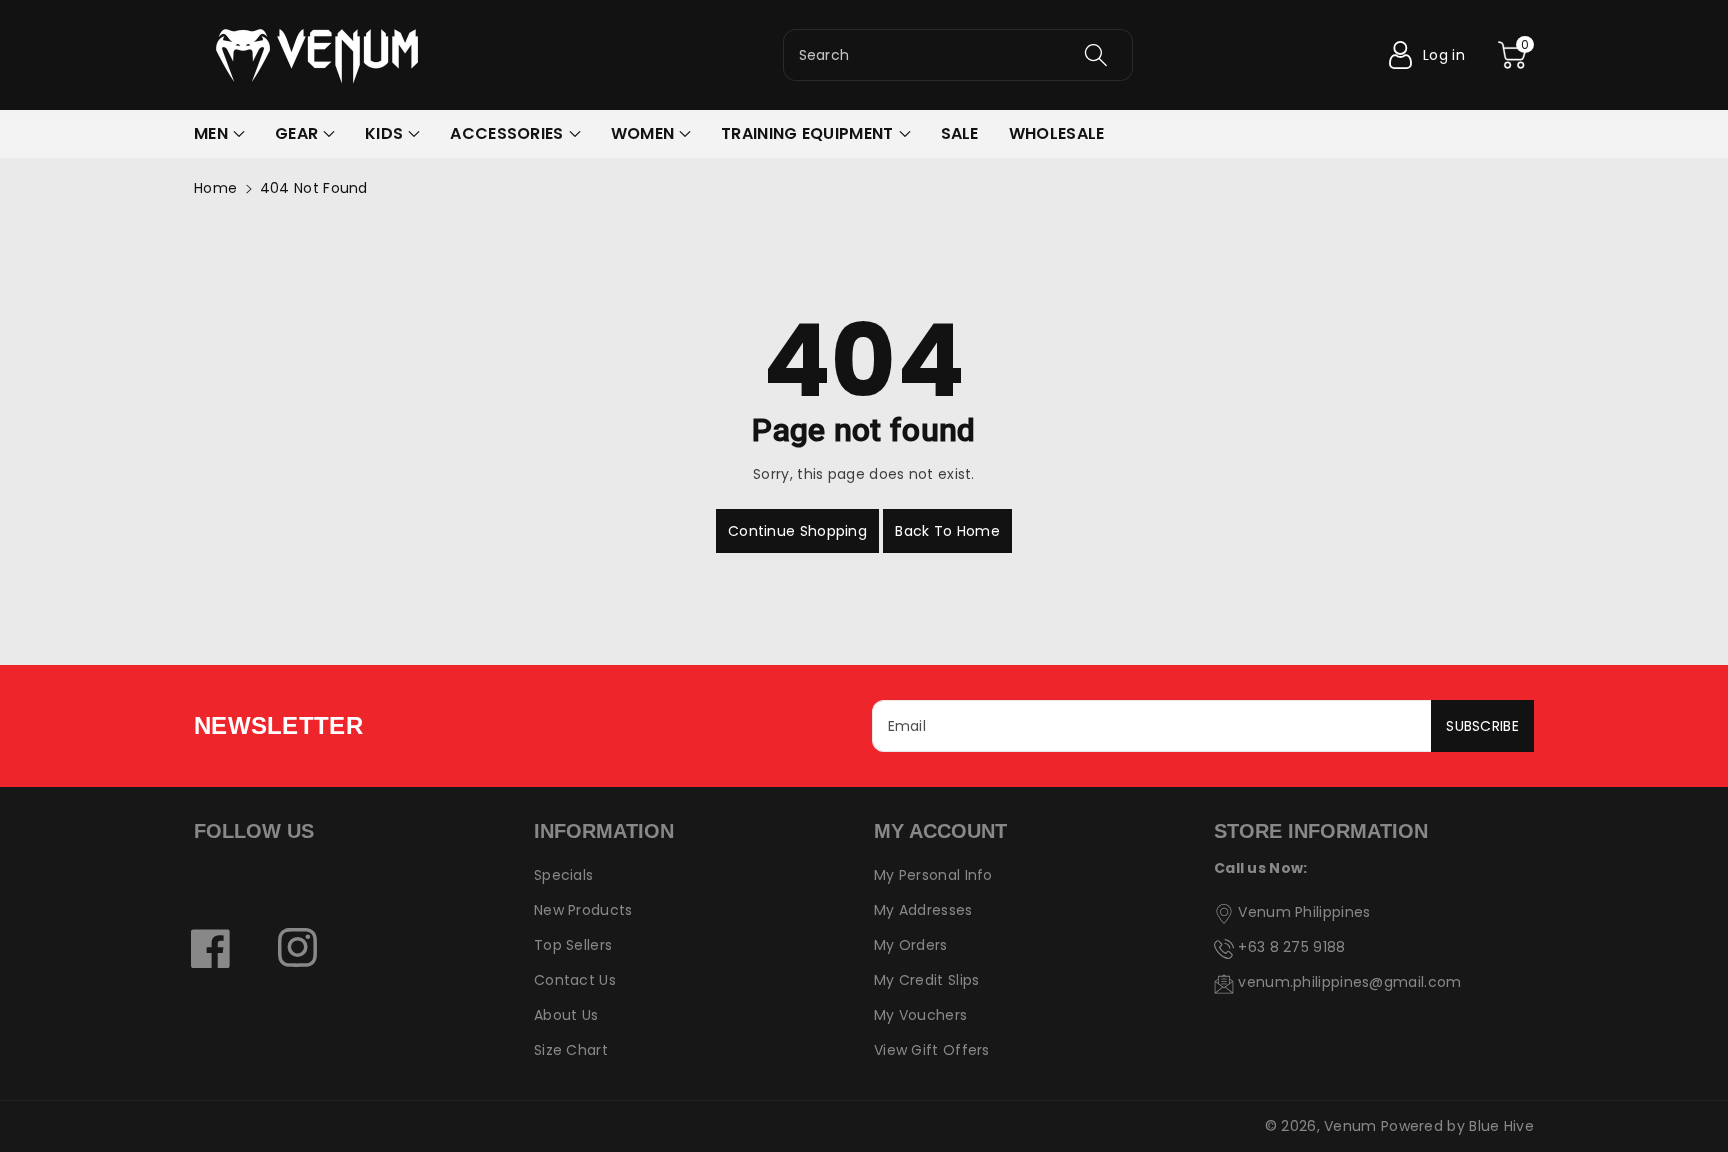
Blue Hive (1501, 1126)
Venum (1350, 1126)
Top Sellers (573, 945)
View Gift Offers (932, 1050)
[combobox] (958, 55)
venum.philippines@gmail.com (1349, 982)
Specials (563, 875)
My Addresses (923, 910)
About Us (566, 1015)
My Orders (911, 945)
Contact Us (575, 980)
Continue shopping (797, 531)
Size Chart (571, 1050)
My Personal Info (933, 875)
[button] (1512, 55)
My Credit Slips (927, 980)
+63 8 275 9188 (1291, 947)
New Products (583, 910)
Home (215, 188)
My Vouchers (920, 1015)
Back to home (947, 531)
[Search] (1096, 55)
